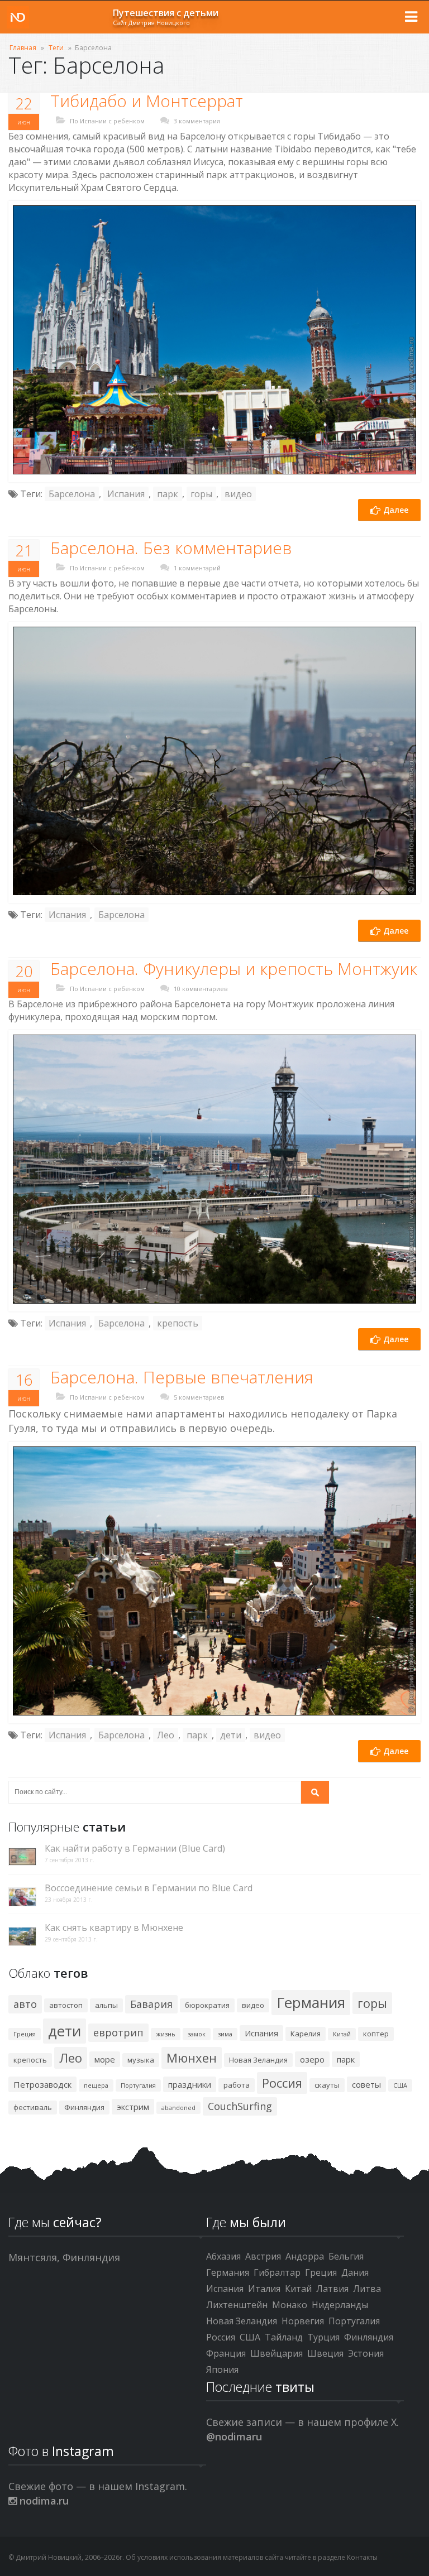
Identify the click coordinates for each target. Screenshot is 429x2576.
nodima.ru (43, 2501)
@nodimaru (234, 2436)
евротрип (118, 2032)
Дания (355, 2272)
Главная (23, 48)
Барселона (72, 494)
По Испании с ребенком (107, 121)
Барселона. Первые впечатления (182, 1377)
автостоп (66, 2005)
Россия (282, 2083)
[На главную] (18, 17)
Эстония (366, 2353)
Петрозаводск (42, 2084)
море (105, 2059)
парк (168, 494)
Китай (342, 2034)
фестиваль (33, 2107)
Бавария (151, 2004)
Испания (126, 494)
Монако (290, 2305)
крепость (178, 1323)
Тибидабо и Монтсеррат (147, 101)
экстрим (133, 2107)
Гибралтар (277, 2272)
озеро (312, 2059)
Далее (395, 510)
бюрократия (207, 2005)
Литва (367, 2289)
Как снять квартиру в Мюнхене (114, 1928)
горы (201, 494)
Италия (264, 2289)
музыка (141, 2060)
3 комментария (197, 121)
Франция (226, 2353)
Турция (323, 2337)
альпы (106, 2005)
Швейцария (277, 2353)
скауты (327, 2085)
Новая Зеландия (258, 2060)
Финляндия (84, 2107)
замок (197, 2034)
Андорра (305, 2256)
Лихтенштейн (237, 2305)
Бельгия (346, 2256)
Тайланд (284, 2337)
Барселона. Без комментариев (171, 548)
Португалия (138, 2085)
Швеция (325, 2353)
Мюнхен (192, 2058)
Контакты (362, 2557)
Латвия (332, 2289)
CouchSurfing (240, 2106)
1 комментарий (197, 568)
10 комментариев (201, 989)
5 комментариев (199, 1397)
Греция (25, 2034)
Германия (311, 2002)
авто (25, 2004)
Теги (56, 48)
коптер (376, 2034)
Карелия (306, 2034)
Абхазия (223, 2256)
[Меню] (411, 17)
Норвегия (303, 2321)
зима (225, 2034)
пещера (96, 2085)
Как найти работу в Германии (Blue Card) (135, 1849)
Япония (222, 2370)
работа (237, 2085)
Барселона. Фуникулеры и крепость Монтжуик (234, 969)
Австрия (263, 2256)
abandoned (178, 2108)
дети (231, 1735)
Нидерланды (340, 2305)
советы (366, 2084)
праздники (190, 2084)
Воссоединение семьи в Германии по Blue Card (149, 1888)
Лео (166, 1735)
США (400, 2085)
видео (238, 494)
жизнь (166, 2034)
